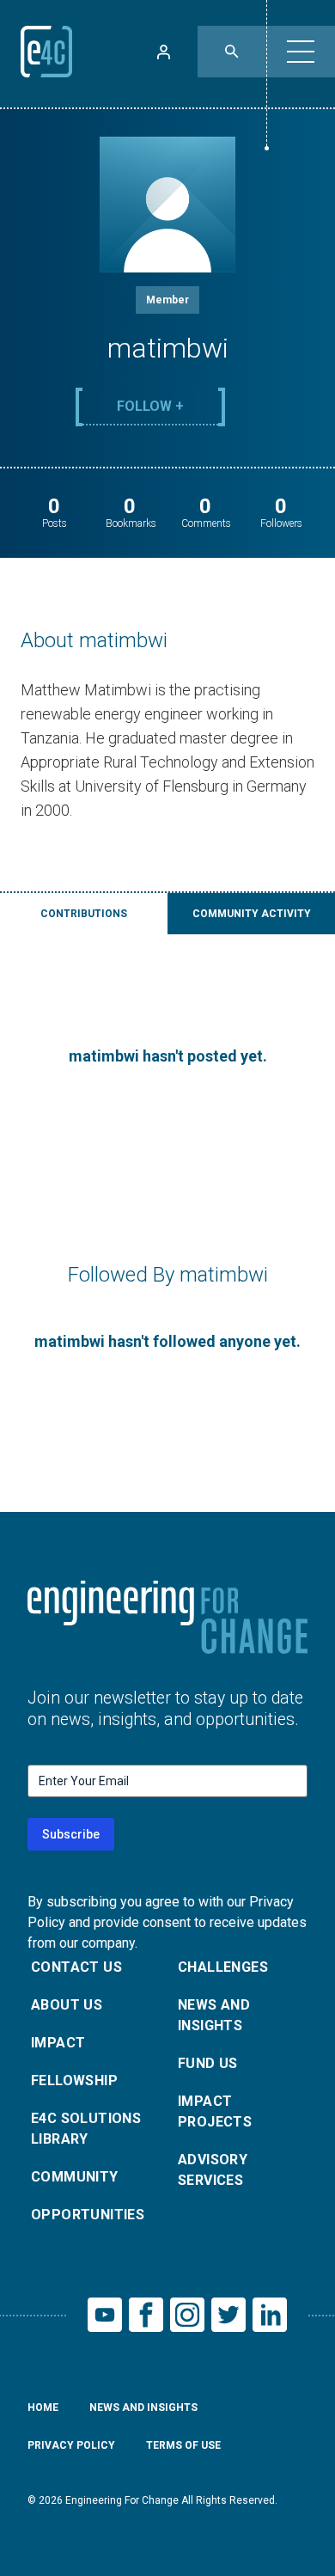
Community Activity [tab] (252, 914)
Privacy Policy (71, 2445)
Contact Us (76, 1967)
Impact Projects (215, 2111)
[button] (301, 52)
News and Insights (214, 2015)
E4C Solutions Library (86, 2129)
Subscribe (71, 1834)
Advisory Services (213, 2170)
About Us (67, 2005)
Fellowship (74, 2080)
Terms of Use (183, 2445)
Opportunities (88, 2215)
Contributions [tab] (84, 914)
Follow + (150, 406)
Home (43, 2408)
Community (75, 2177)
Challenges (223, 1967)
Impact (58, 2043)
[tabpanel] (167, 1056)
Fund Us (208, 2063)
